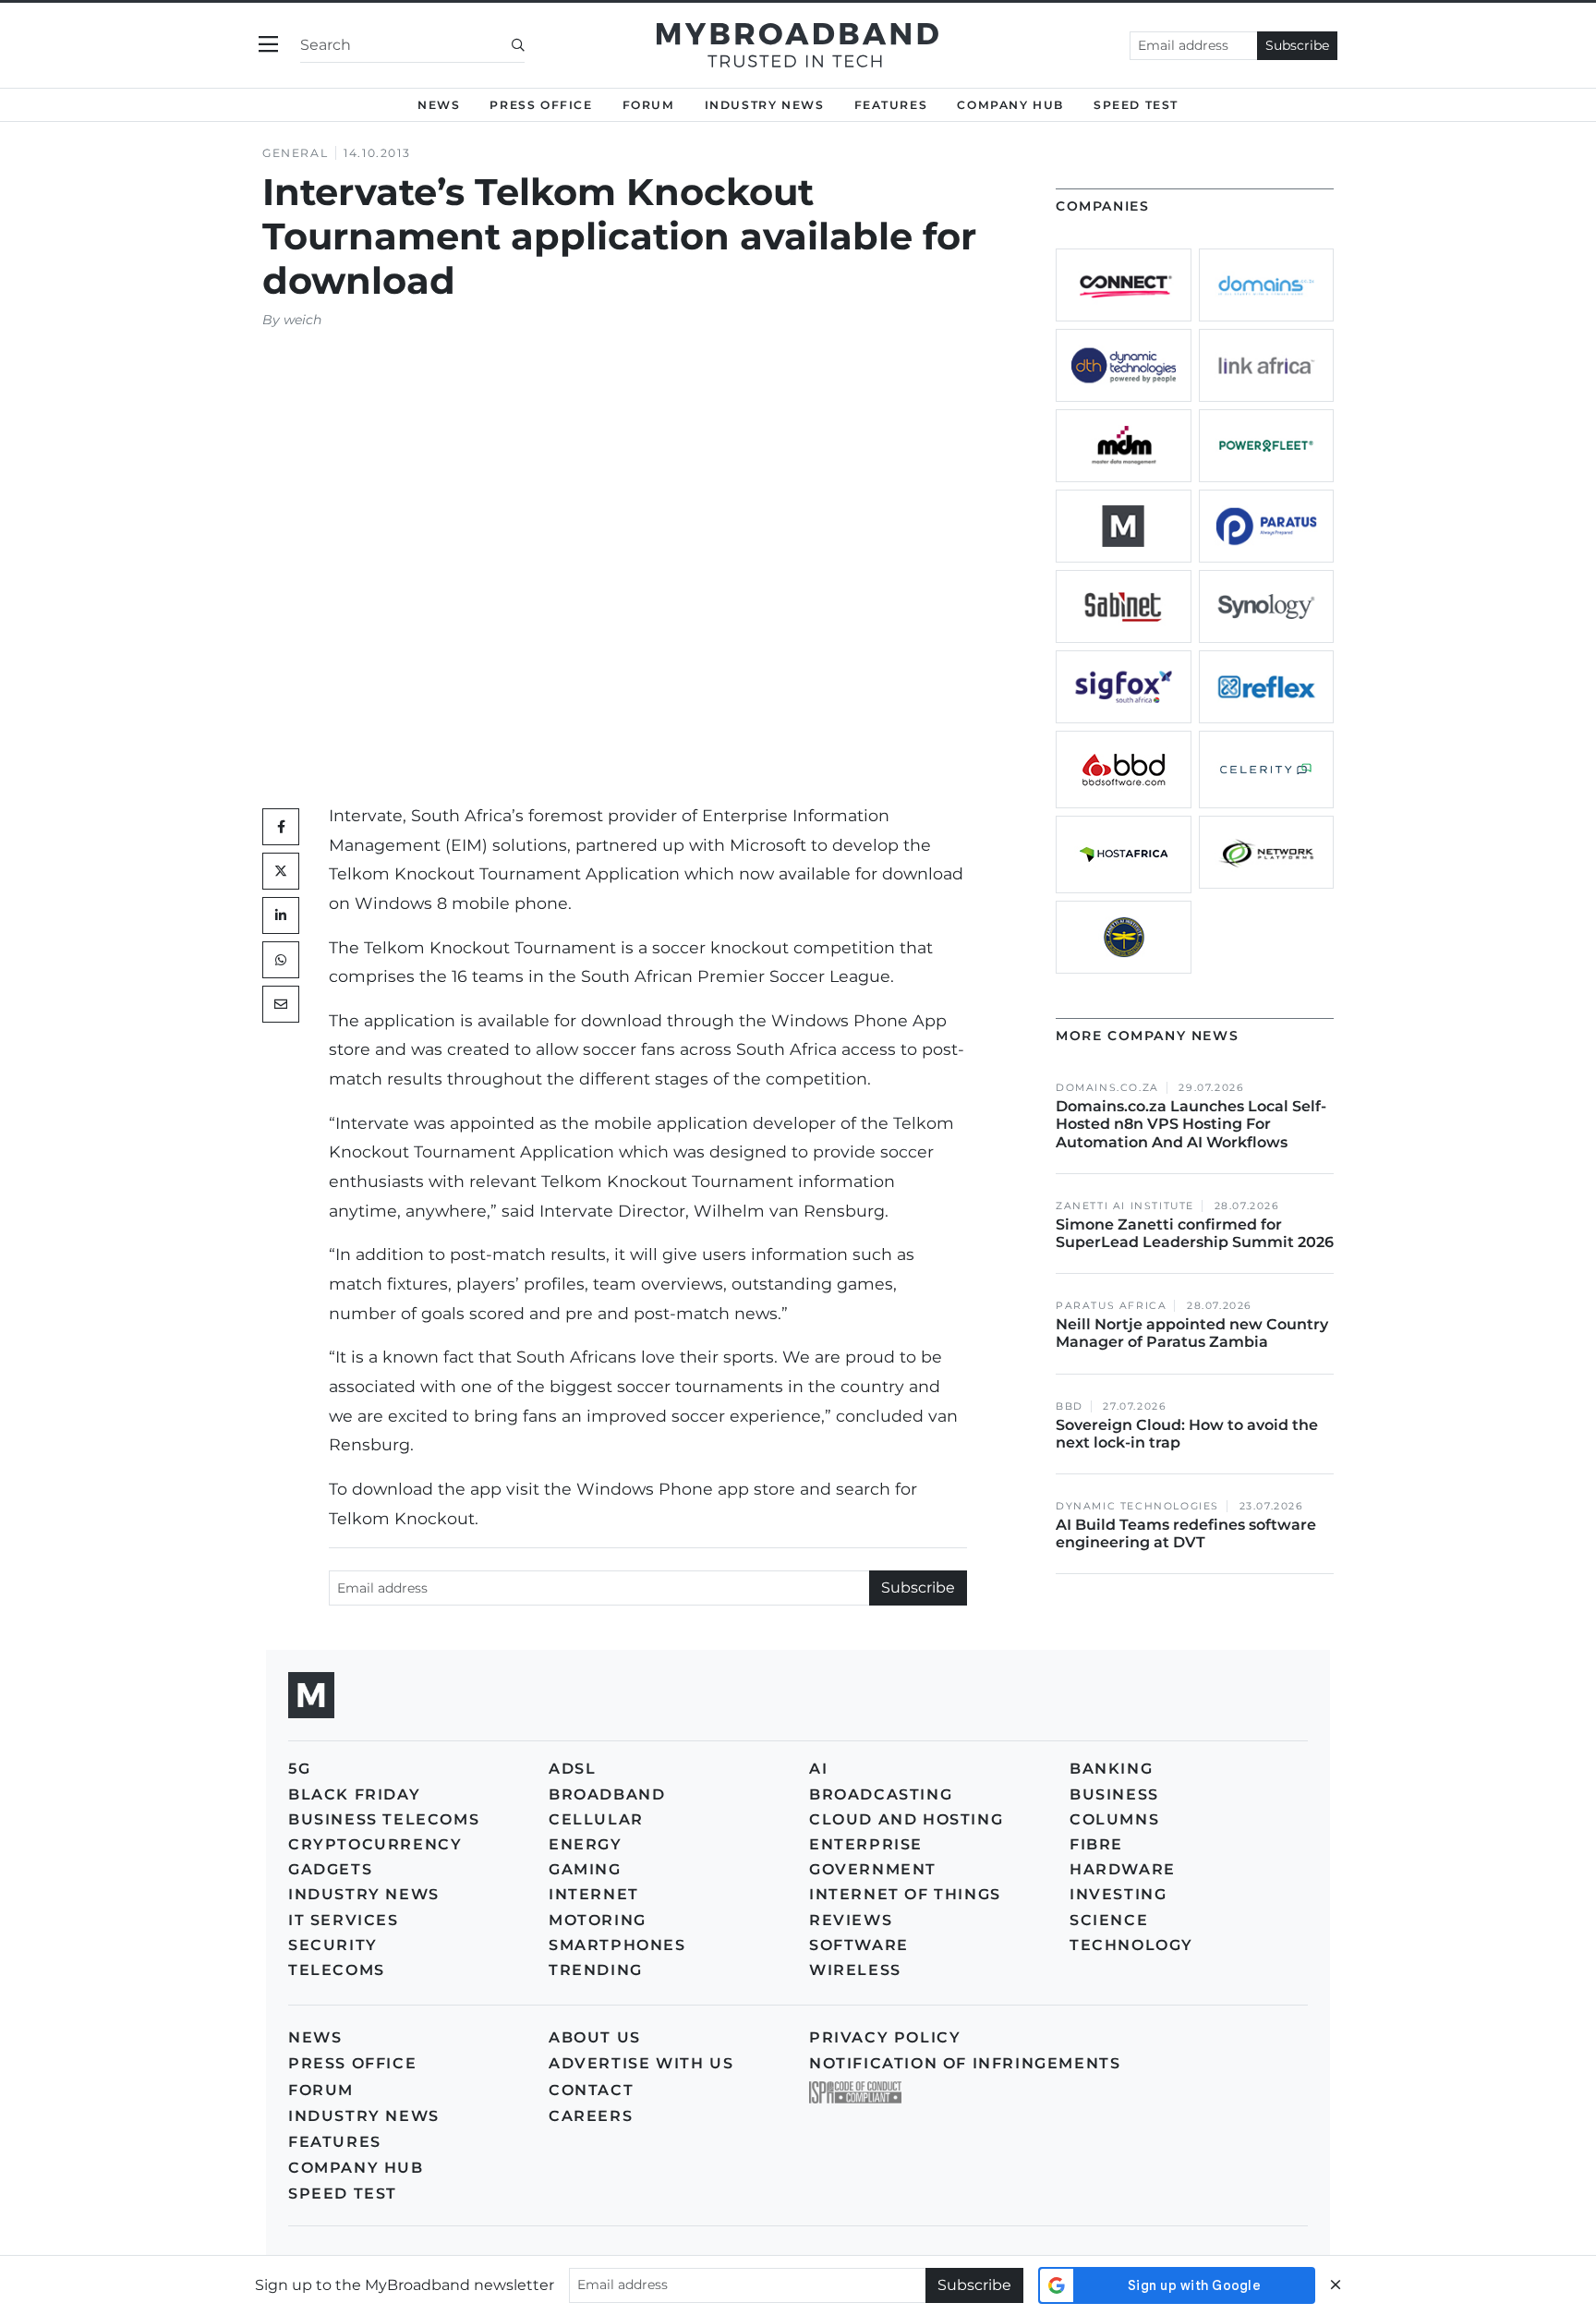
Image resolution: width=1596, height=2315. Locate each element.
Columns (1114, 1819)
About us (595, 2037)
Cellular (596, 1819)
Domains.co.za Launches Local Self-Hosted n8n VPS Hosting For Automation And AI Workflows (1191, 1124)
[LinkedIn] (281, 915)
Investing (1118, 1894)
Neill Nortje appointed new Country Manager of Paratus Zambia (1192, 1333)
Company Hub (1010, 105)
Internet (594, 1894)
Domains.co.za (1107, 1088)
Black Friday (354, 1794)
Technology (1131, 1945)
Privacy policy (885, 2037)
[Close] (1336, 2285)
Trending (596, 1970)
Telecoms (337, 1970)
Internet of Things (905, 1894)
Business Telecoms (384, 1819)
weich (302, 320)
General (295, 153)
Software (859, 1945)
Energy (586, 1844)
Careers (591, 2116)
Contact (591, 2090)
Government (873, 1869)
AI (818, 1769)
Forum (649, 105)
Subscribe (1297, 45)
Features (891, 105)
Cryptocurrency (375, 1844)
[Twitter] (281, 871)
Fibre (1096, 1844)
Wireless (855, 1970)
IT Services (344, 1920)
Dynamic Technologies (1137, 1506)
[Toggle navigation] (268, 45)
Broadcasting (881, 1794)
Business (1114, 1794)
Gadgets (330, 1869)
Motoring (598, 1920)
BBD (1070, 1406)
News (439, 105)
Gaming (585, 1869)
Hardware (1123, 1869)
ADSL (572, 1769)
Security (333, 1945)
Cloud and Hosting (906, 1819)
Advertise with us (641, 2063)
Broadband (607, 1794)
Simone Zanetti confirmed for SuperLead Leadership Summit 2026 (1195, 1233)
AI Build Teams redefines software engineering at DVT (1186, 1533)
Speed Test (343, 2194)
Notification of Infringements (965, 2063)
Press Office (541, 105)
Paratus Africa (1111, 1306)
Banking (1111, 1769)
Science (1109, 1920)
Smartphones (617, 1945)
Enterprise (866, 1844)
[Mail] (281, 1004)
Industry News (765, 105)
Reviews (851, 1920)
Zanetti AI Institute (1125, 1206)
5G (299, 1769)
